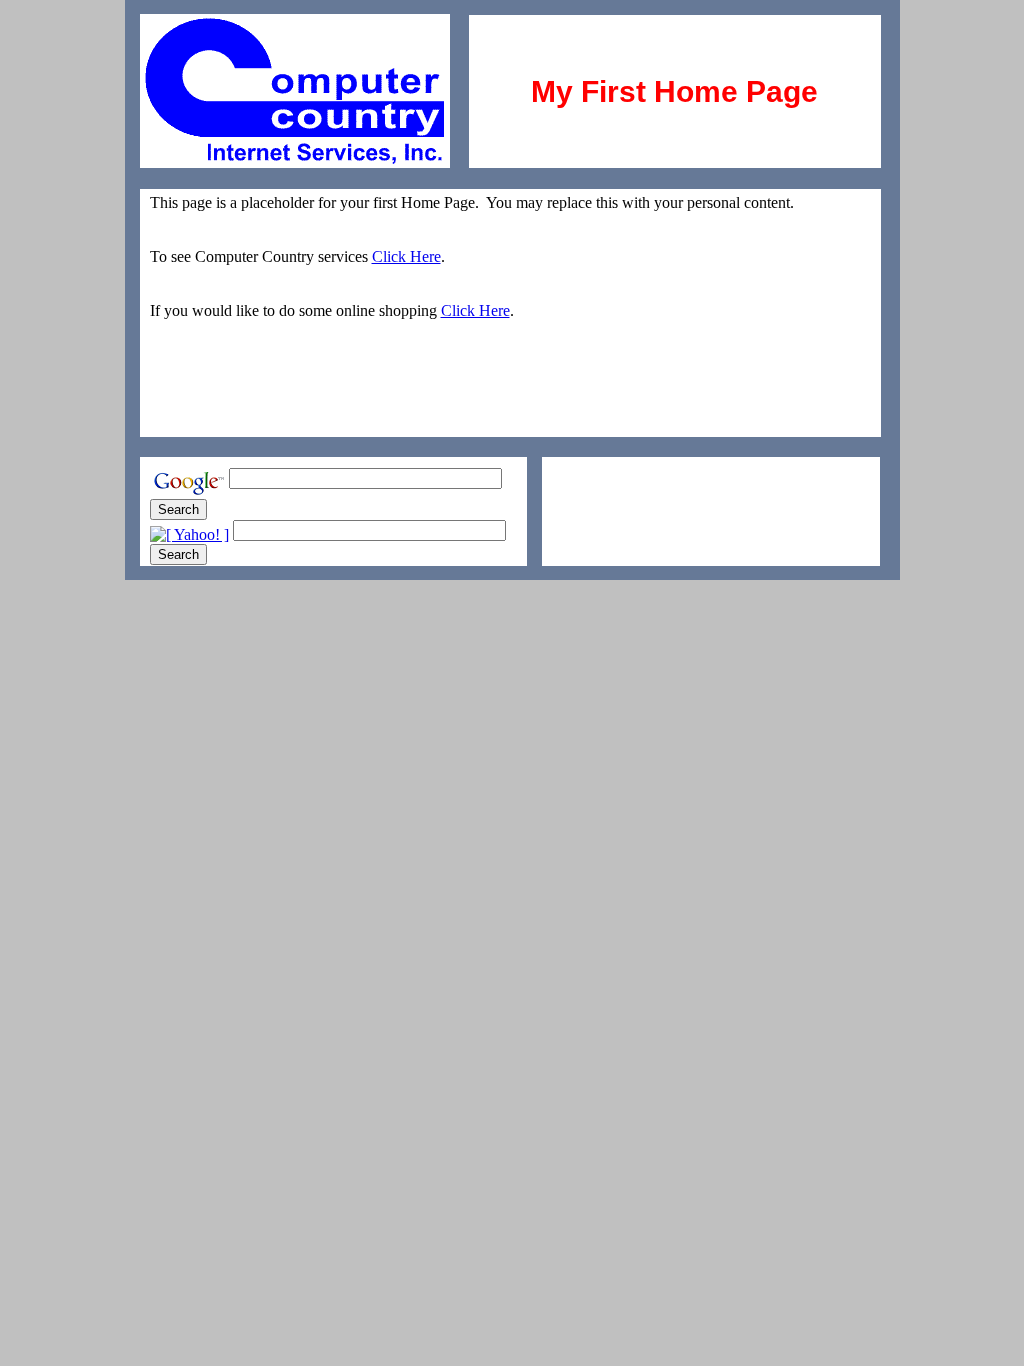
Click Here (406, 256)
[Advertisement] (659, 487)
